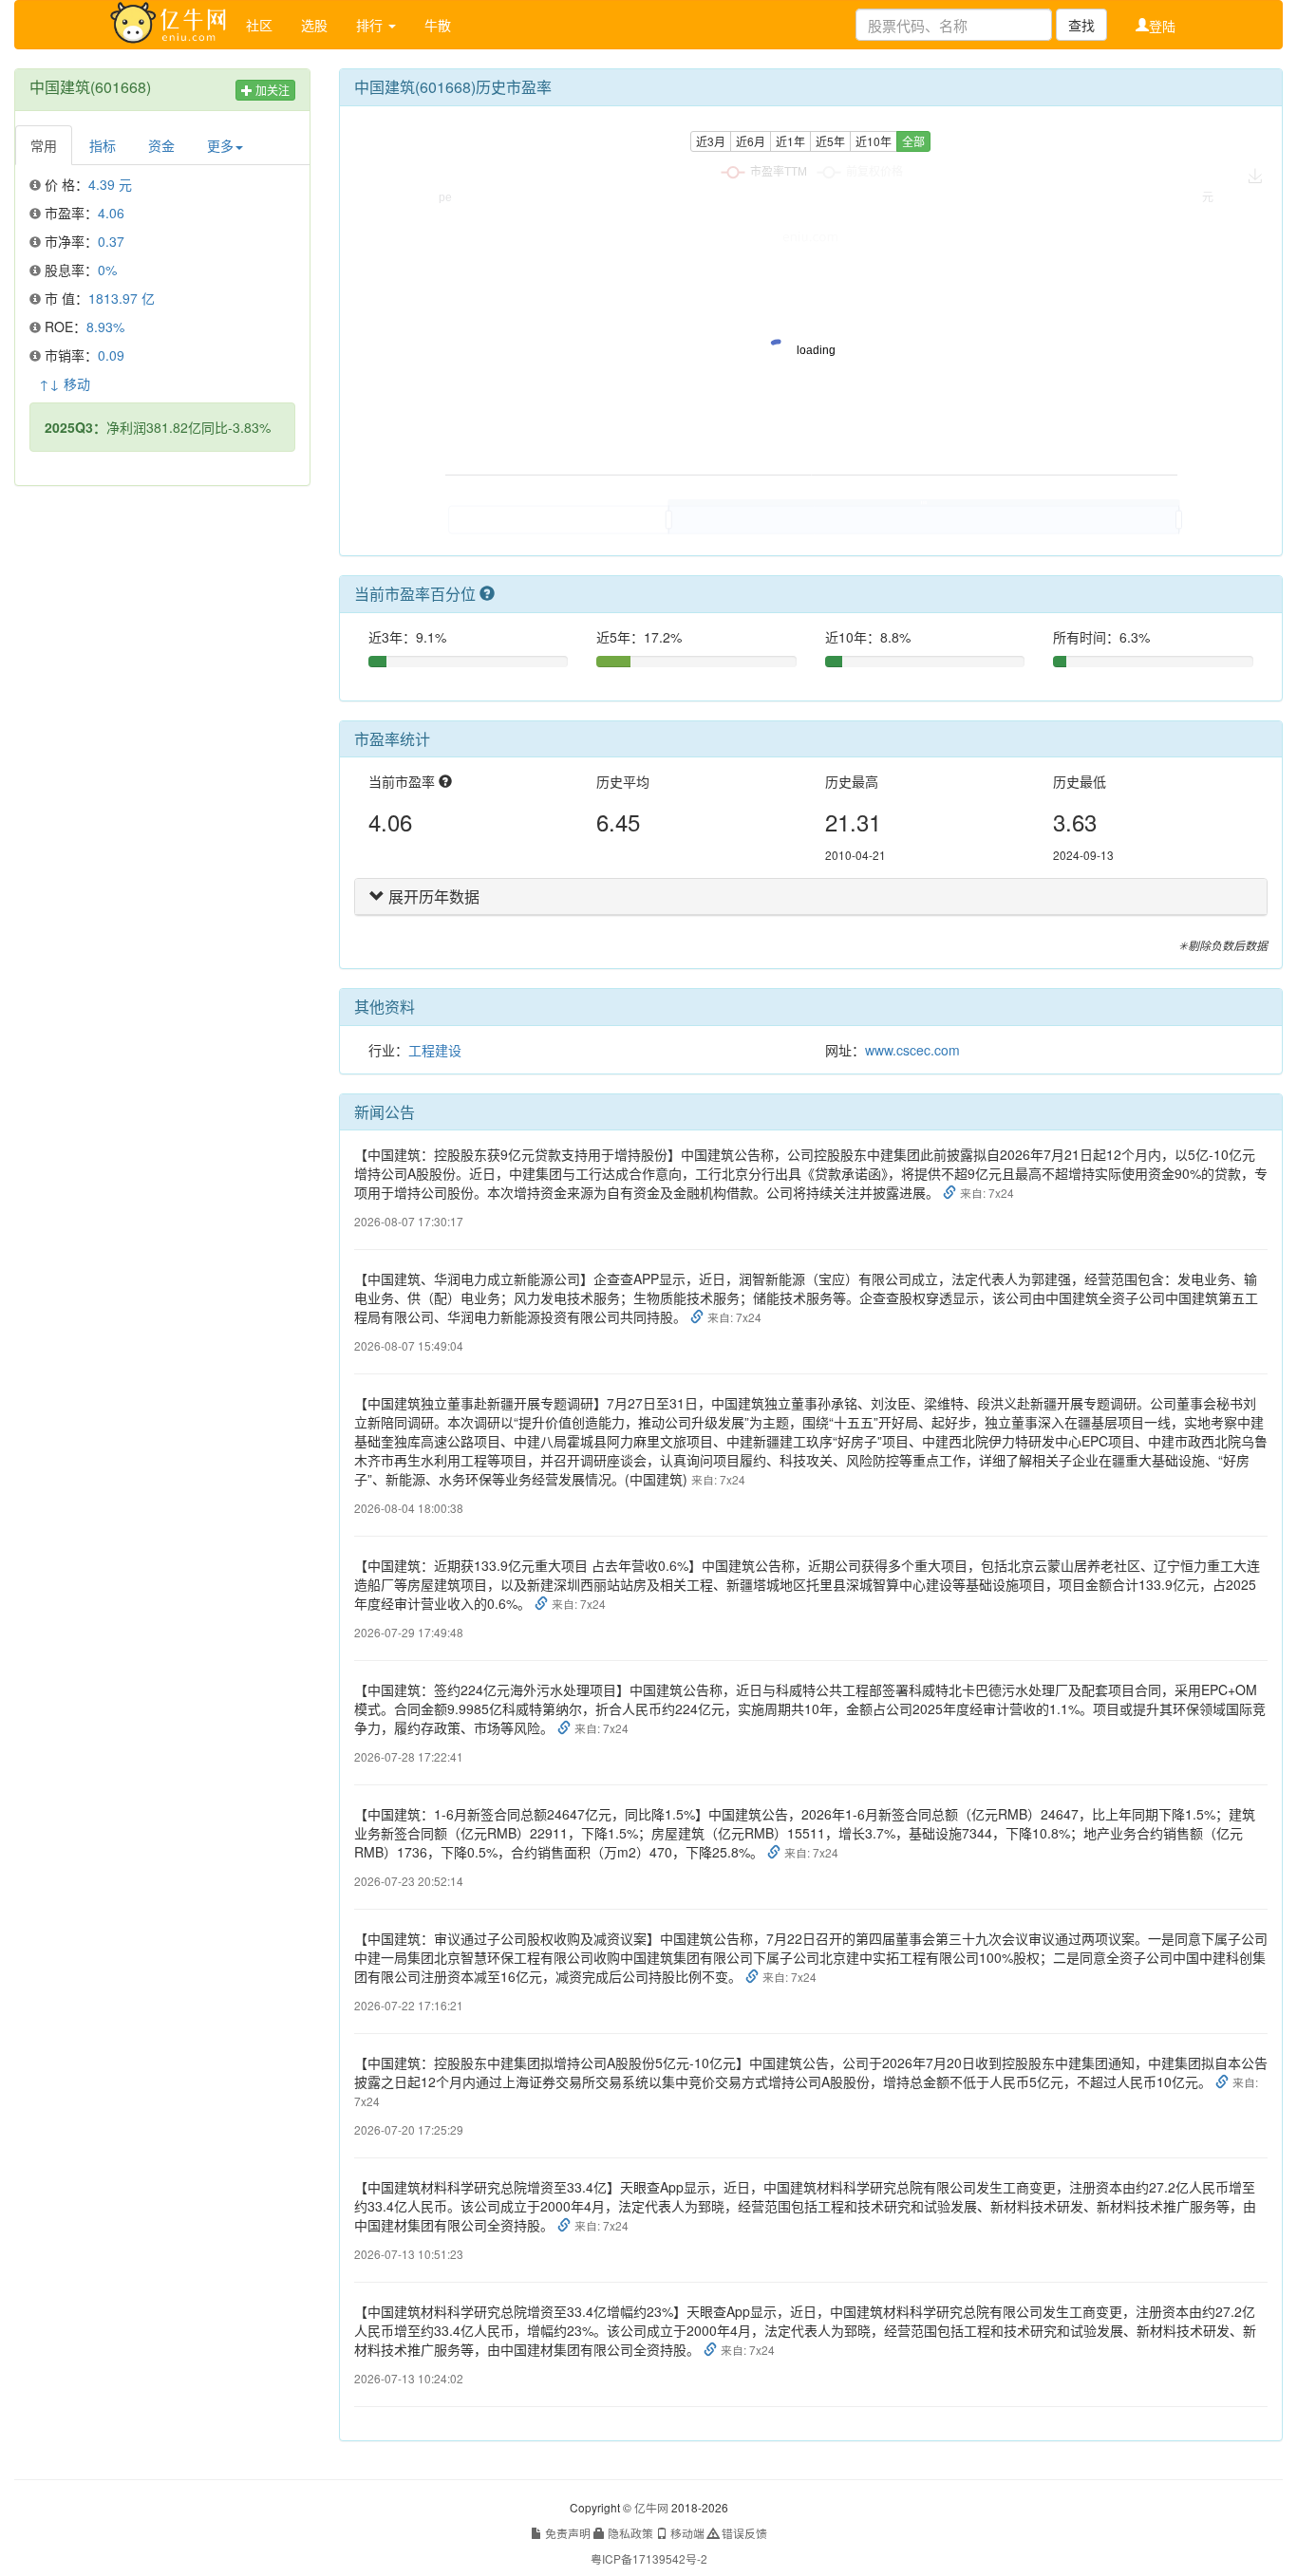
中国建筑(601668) (90, 87)
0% (107, 270)
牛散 (438, 25)
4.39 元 (110, 184)
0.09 (111, 355)
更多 (220, 145)
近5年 (830, 141)
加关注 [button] (271, 90)
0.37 (111, 241)
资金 (161, 145)
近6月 (751, 141)
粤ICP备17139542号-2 (649, 2558)
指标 (103, 145)
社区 (259, 25)
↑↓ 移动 (65, 383)
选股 (314, 25)
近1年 (790, 141)
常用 (44, 145)
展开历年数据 (432, 896)
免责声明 (566, 2533)
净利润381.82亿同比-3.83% (158, 427)
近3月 (711, 141)
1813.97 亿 (122, 298)
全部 (913, 141)
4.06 (111, 213)
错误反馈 (743, 2533)
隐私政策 (629, 2533)
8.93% (105, 327)
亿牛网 (651, 2507)
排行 (371, 25)
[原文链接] (951, 1192)
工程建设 (435, 1050)
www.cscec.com (912, 1050)
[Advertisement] (162, 624)
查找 (1081, 25)
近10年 (874, 141)
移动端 (686, 2533)
